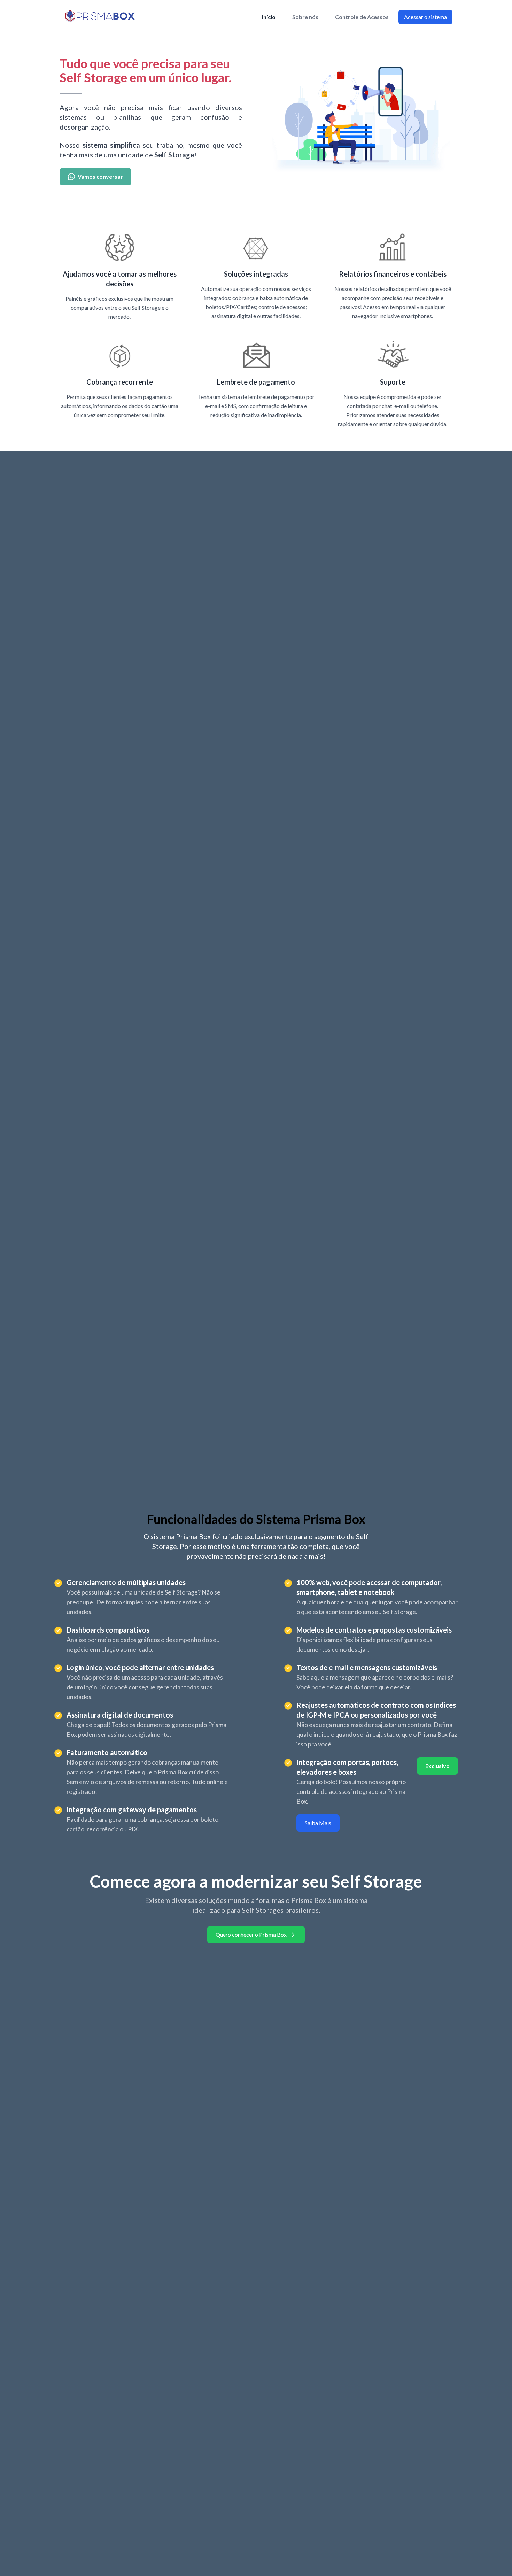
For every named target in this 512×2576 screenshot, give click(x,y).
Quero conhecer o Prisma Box (251, 1934)
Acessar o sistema (425, 17)
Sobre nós (305, 17)
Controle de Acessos (362, 17)
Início (269, 17)
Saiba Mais (318, 1823)
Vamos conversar (100, 176)
